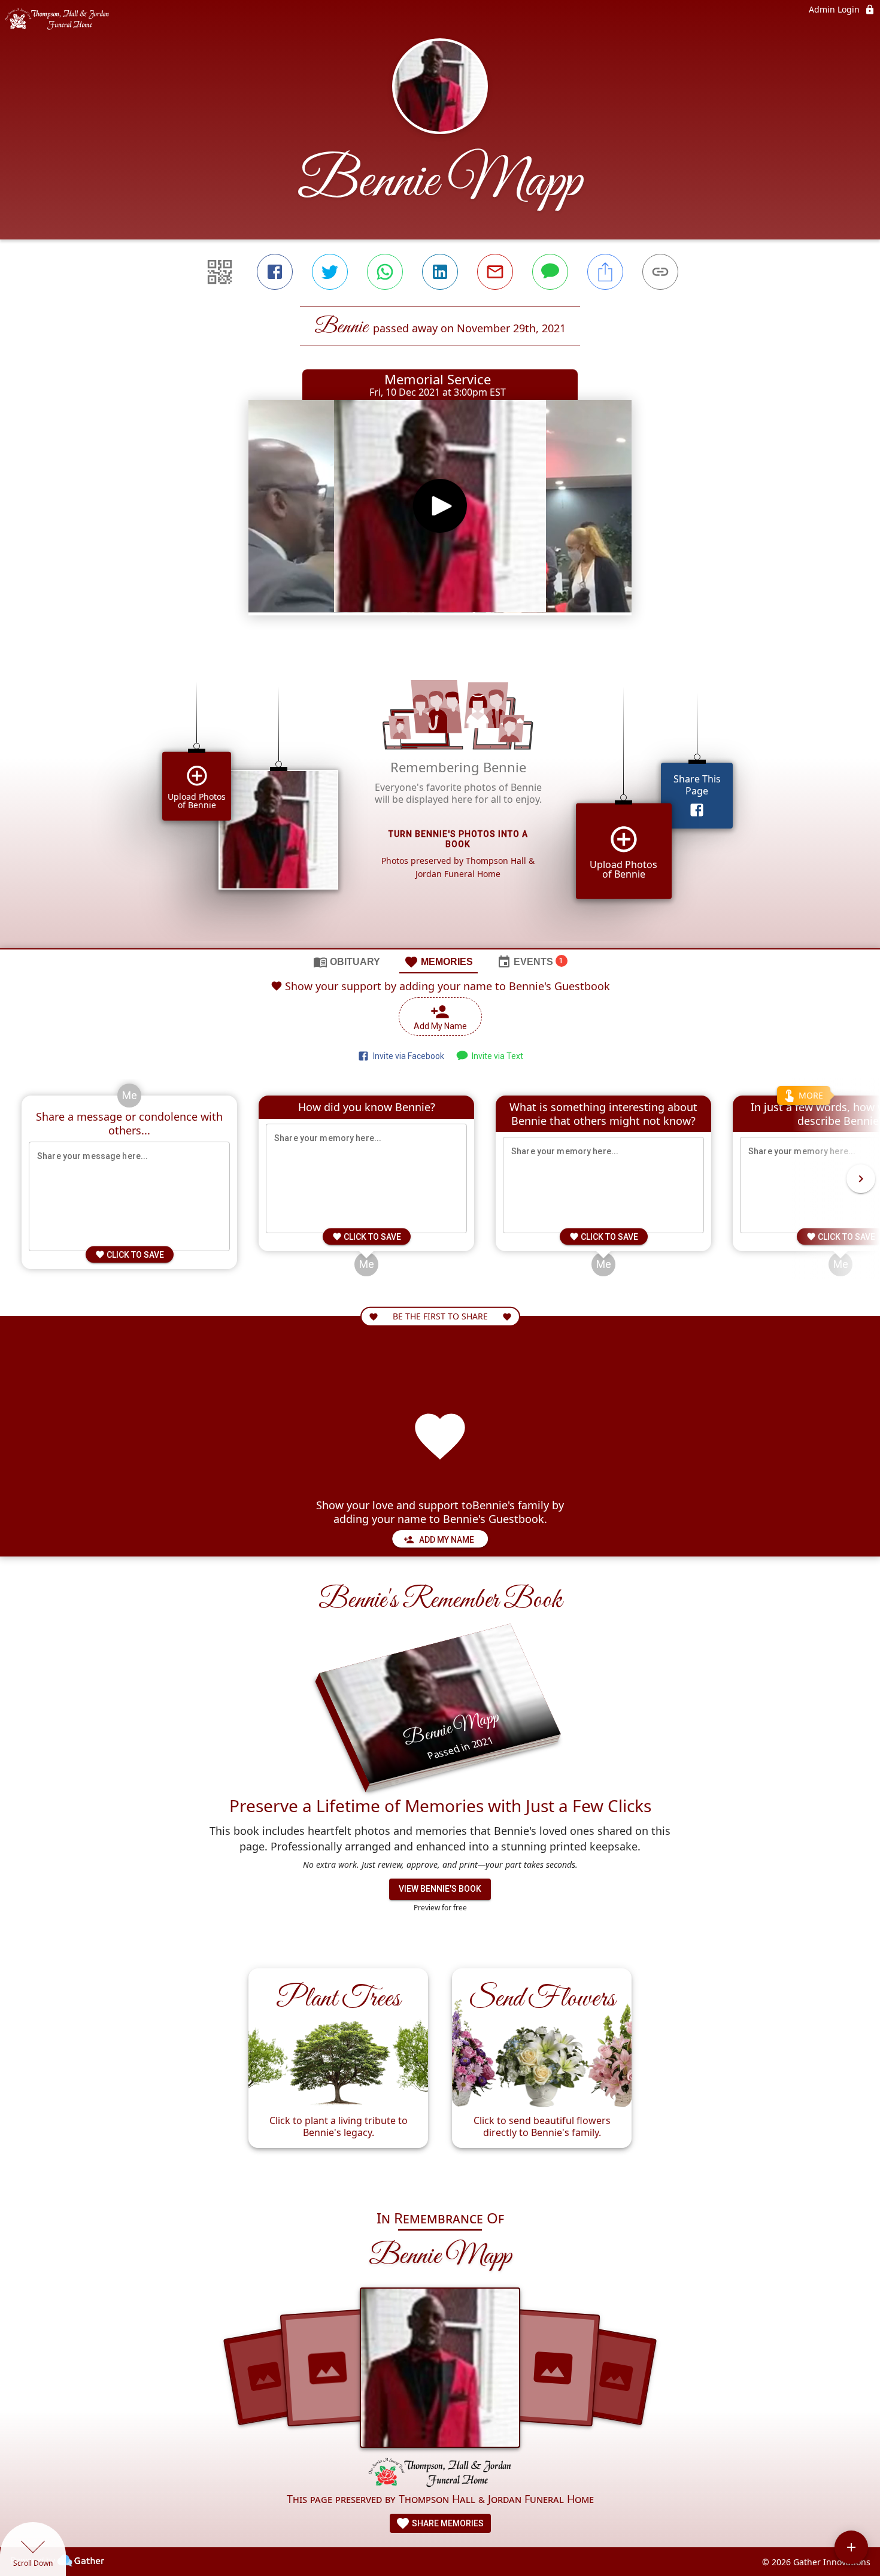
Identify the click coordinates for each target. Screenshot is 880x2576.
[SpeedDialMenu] (851, 2547)
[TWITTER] (330, 272)
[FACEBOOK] (275, 272)
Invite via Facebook (407, 1056)
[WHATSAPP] (385, 272)
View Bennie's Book (440, 1889)
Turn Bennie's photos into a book (458, 839)
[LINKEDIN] (440, 272)
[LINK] (660, 272)
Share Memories (447, 2523)
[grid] (440, 797)
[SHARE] (605, 272)
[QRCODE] (220, 272)
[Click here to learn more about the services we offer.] (440, 2474)
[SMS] (550, 272)
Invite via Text (496, 1056)
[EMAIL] (495, 272)
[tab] (347, 961)
